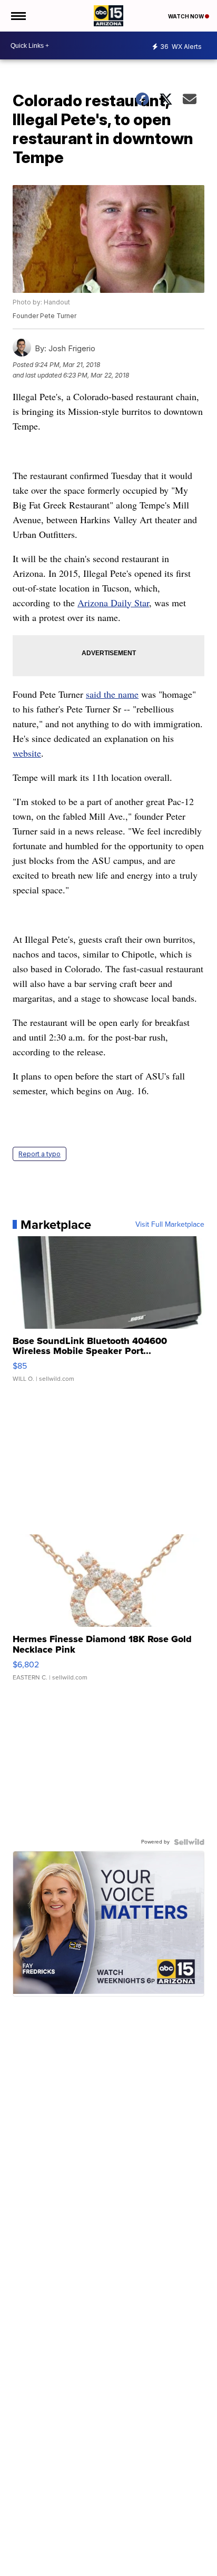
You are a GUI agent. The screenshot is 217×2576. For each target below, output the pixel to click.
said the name (112, 694)
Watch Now (186, 16)
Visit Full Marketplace (170, 1225)
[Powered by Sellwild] (189, 1842)
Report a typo (40, 1154)
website (27, 753)
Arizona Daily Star (113, 603)
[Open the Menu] (18, 16)
